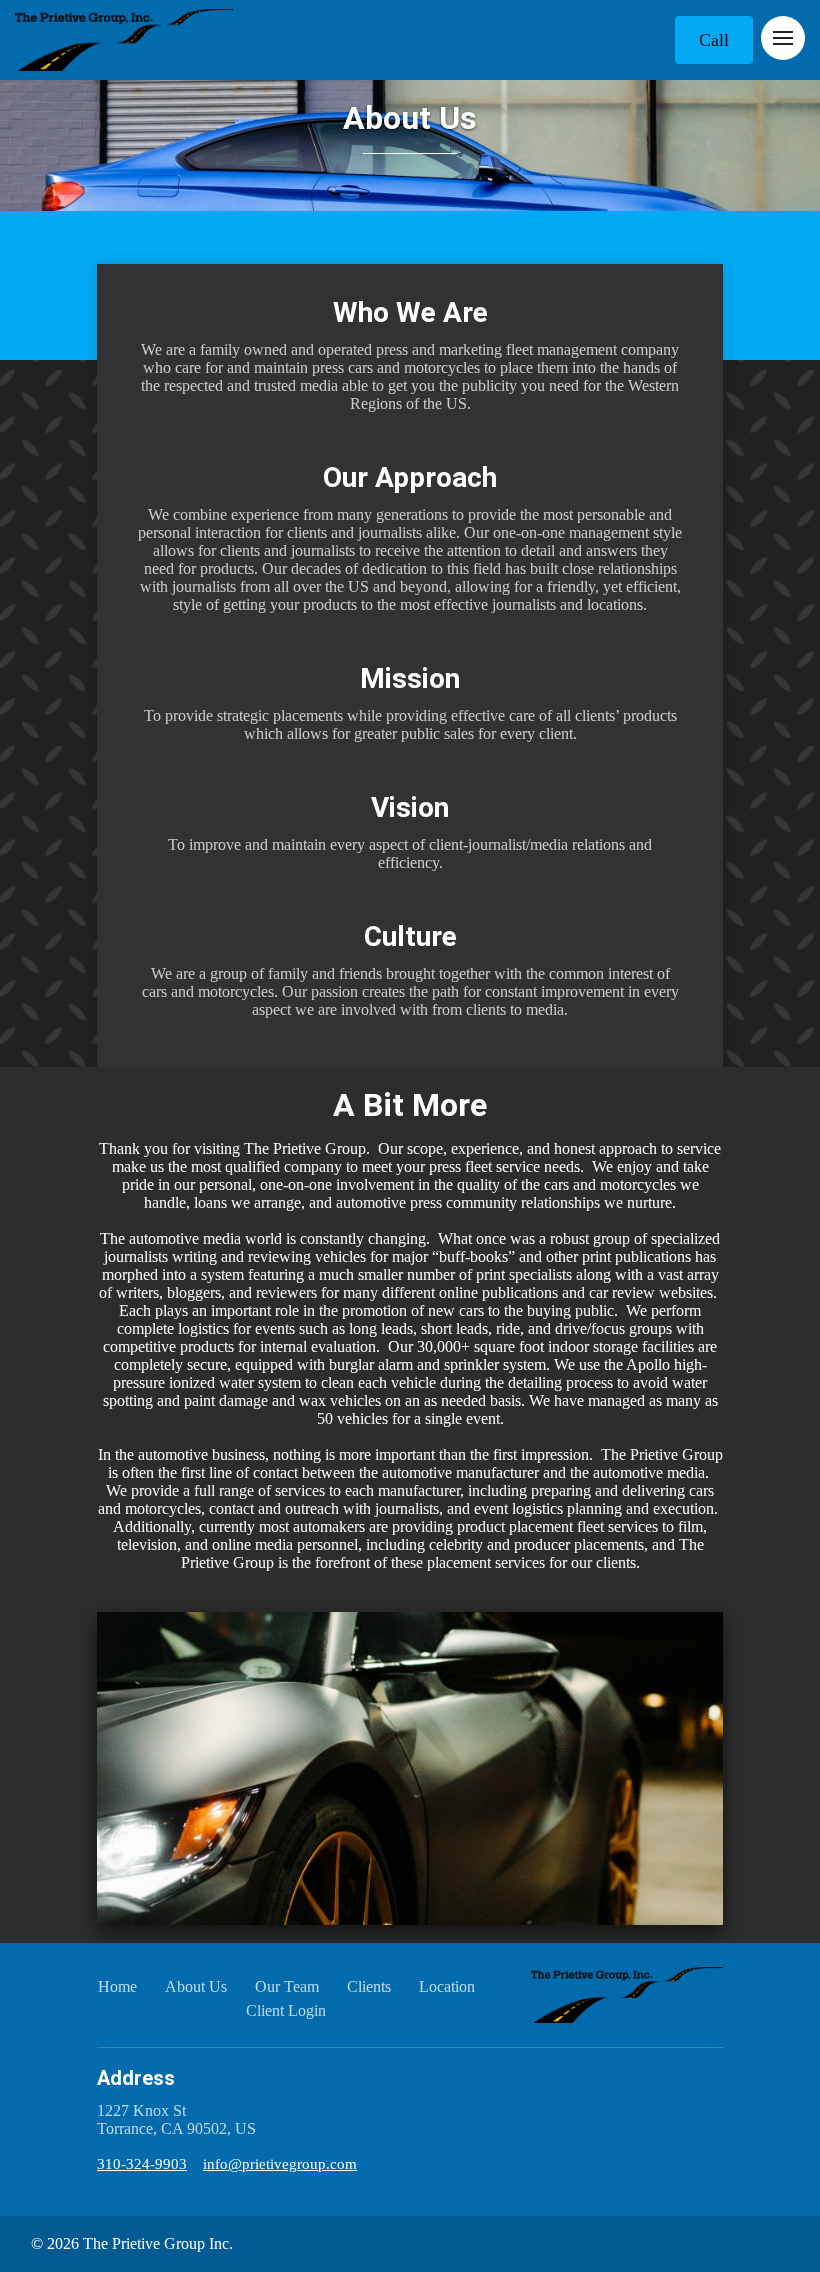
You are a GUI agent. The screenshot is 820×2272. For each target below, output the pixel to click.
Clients (369, 1986)
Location (447, 1986)
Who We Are (410, 312)
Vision (410, 807)
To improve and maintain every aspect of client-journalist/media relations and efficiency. (410, 853)
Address (136, 2078)
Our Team (287, 1986)
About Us (410, 118)
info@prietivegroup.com (280, 2164)
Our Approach (410, 477)
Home (117, 1986)
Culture (410, 936)
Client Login (286, 2010)
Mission (410, 678)
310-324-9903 (142, 2164)
